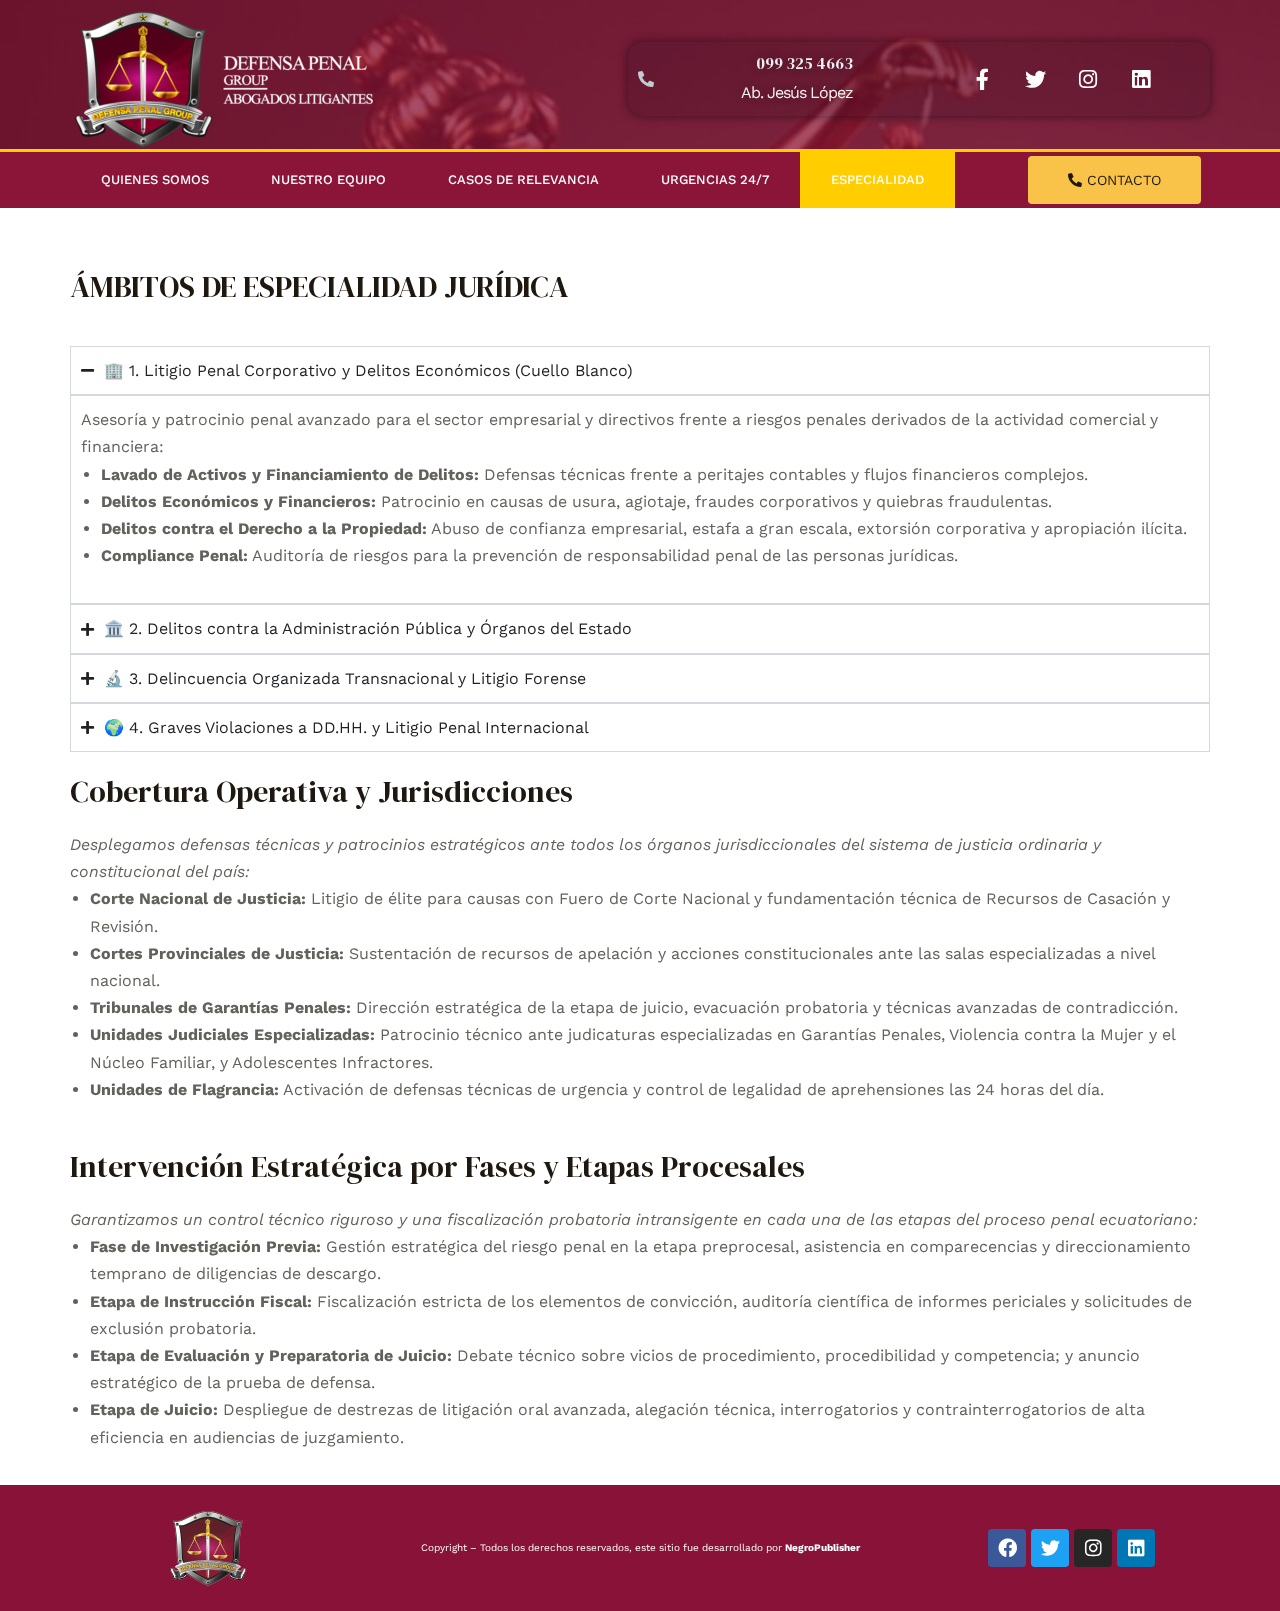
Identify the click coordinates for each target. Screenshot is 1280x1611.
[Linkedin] (1141, 79)
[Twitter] (1035, 79)
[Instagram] (1088, 79)
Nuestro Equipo (328, 179)
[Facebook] (1007, 1548)
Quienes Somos (155, 179)
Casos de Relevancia (523, 179)
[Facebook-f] (982, 79)
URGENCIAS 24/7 (715, 179)
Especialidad (877, 179)
